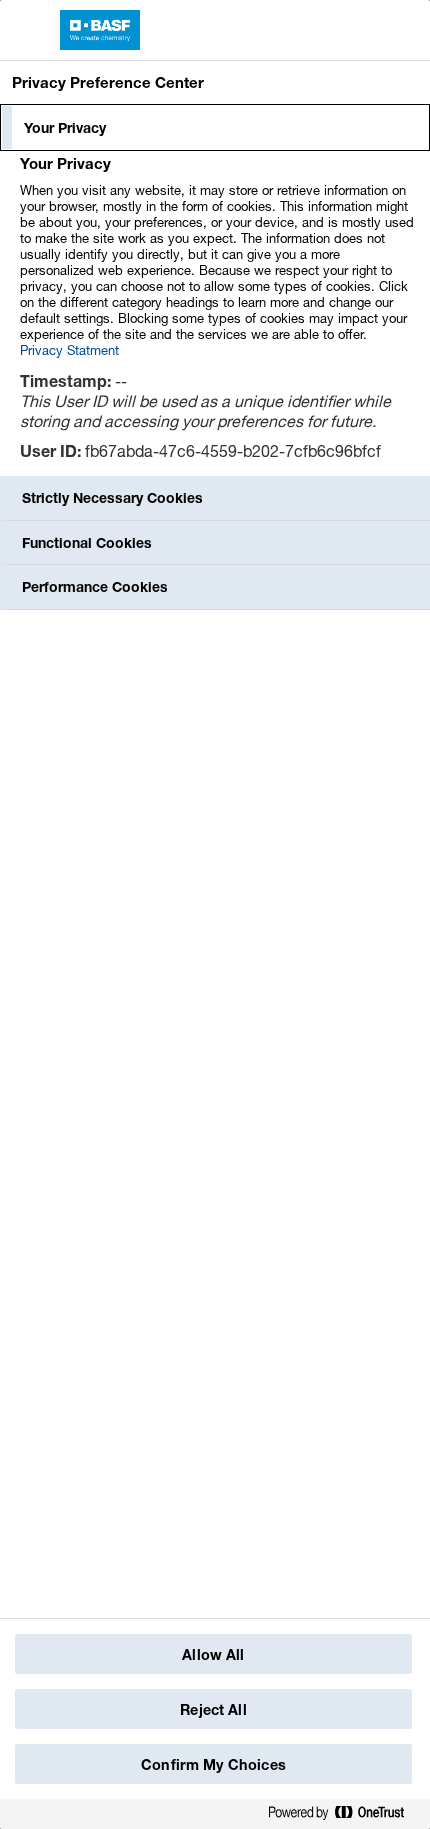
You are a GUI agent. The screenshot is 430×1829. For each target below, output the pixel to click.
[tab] (215, 128)
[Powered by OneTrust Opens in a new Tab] (344, 1813)
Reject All (213, 1709)
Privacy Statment (69, 350)
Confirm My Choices (213, 1764)
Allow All (213, 1654)
